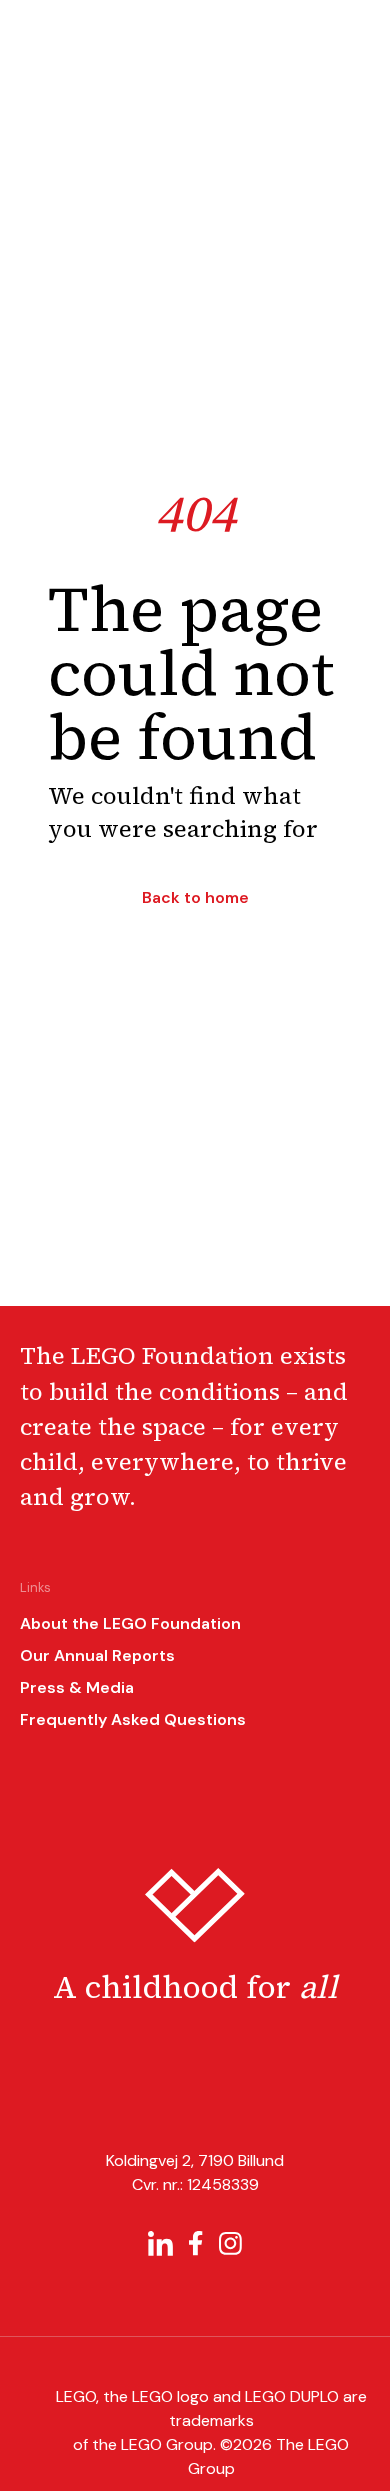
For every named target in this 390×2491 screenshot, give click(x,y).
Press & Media (77, 1687)
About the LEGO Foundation (130, 1623)
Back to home (195, 898)
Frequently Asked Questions (133, 1719)
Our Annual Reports (97, 1655)
